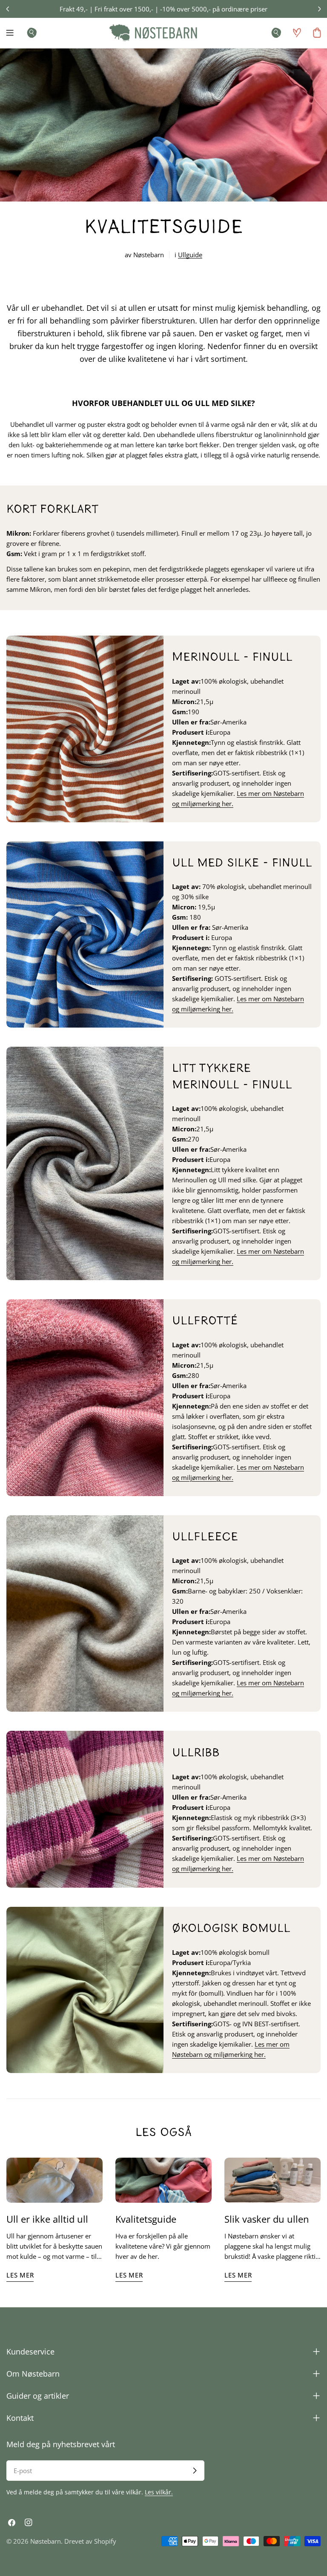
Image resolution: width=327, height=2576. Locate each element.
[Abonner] (195, 2471)
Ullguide (190, 255)
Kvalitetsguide (146, 2219)
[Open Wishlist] (297, 33)
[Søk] (29, 33)
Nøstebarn (46, 2541)
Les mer (20, 2275)
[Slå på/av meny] (10, 33)
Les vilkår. (159, 2492)
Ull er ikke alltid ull (47, 2219)
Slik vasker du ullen (267, 2219)
